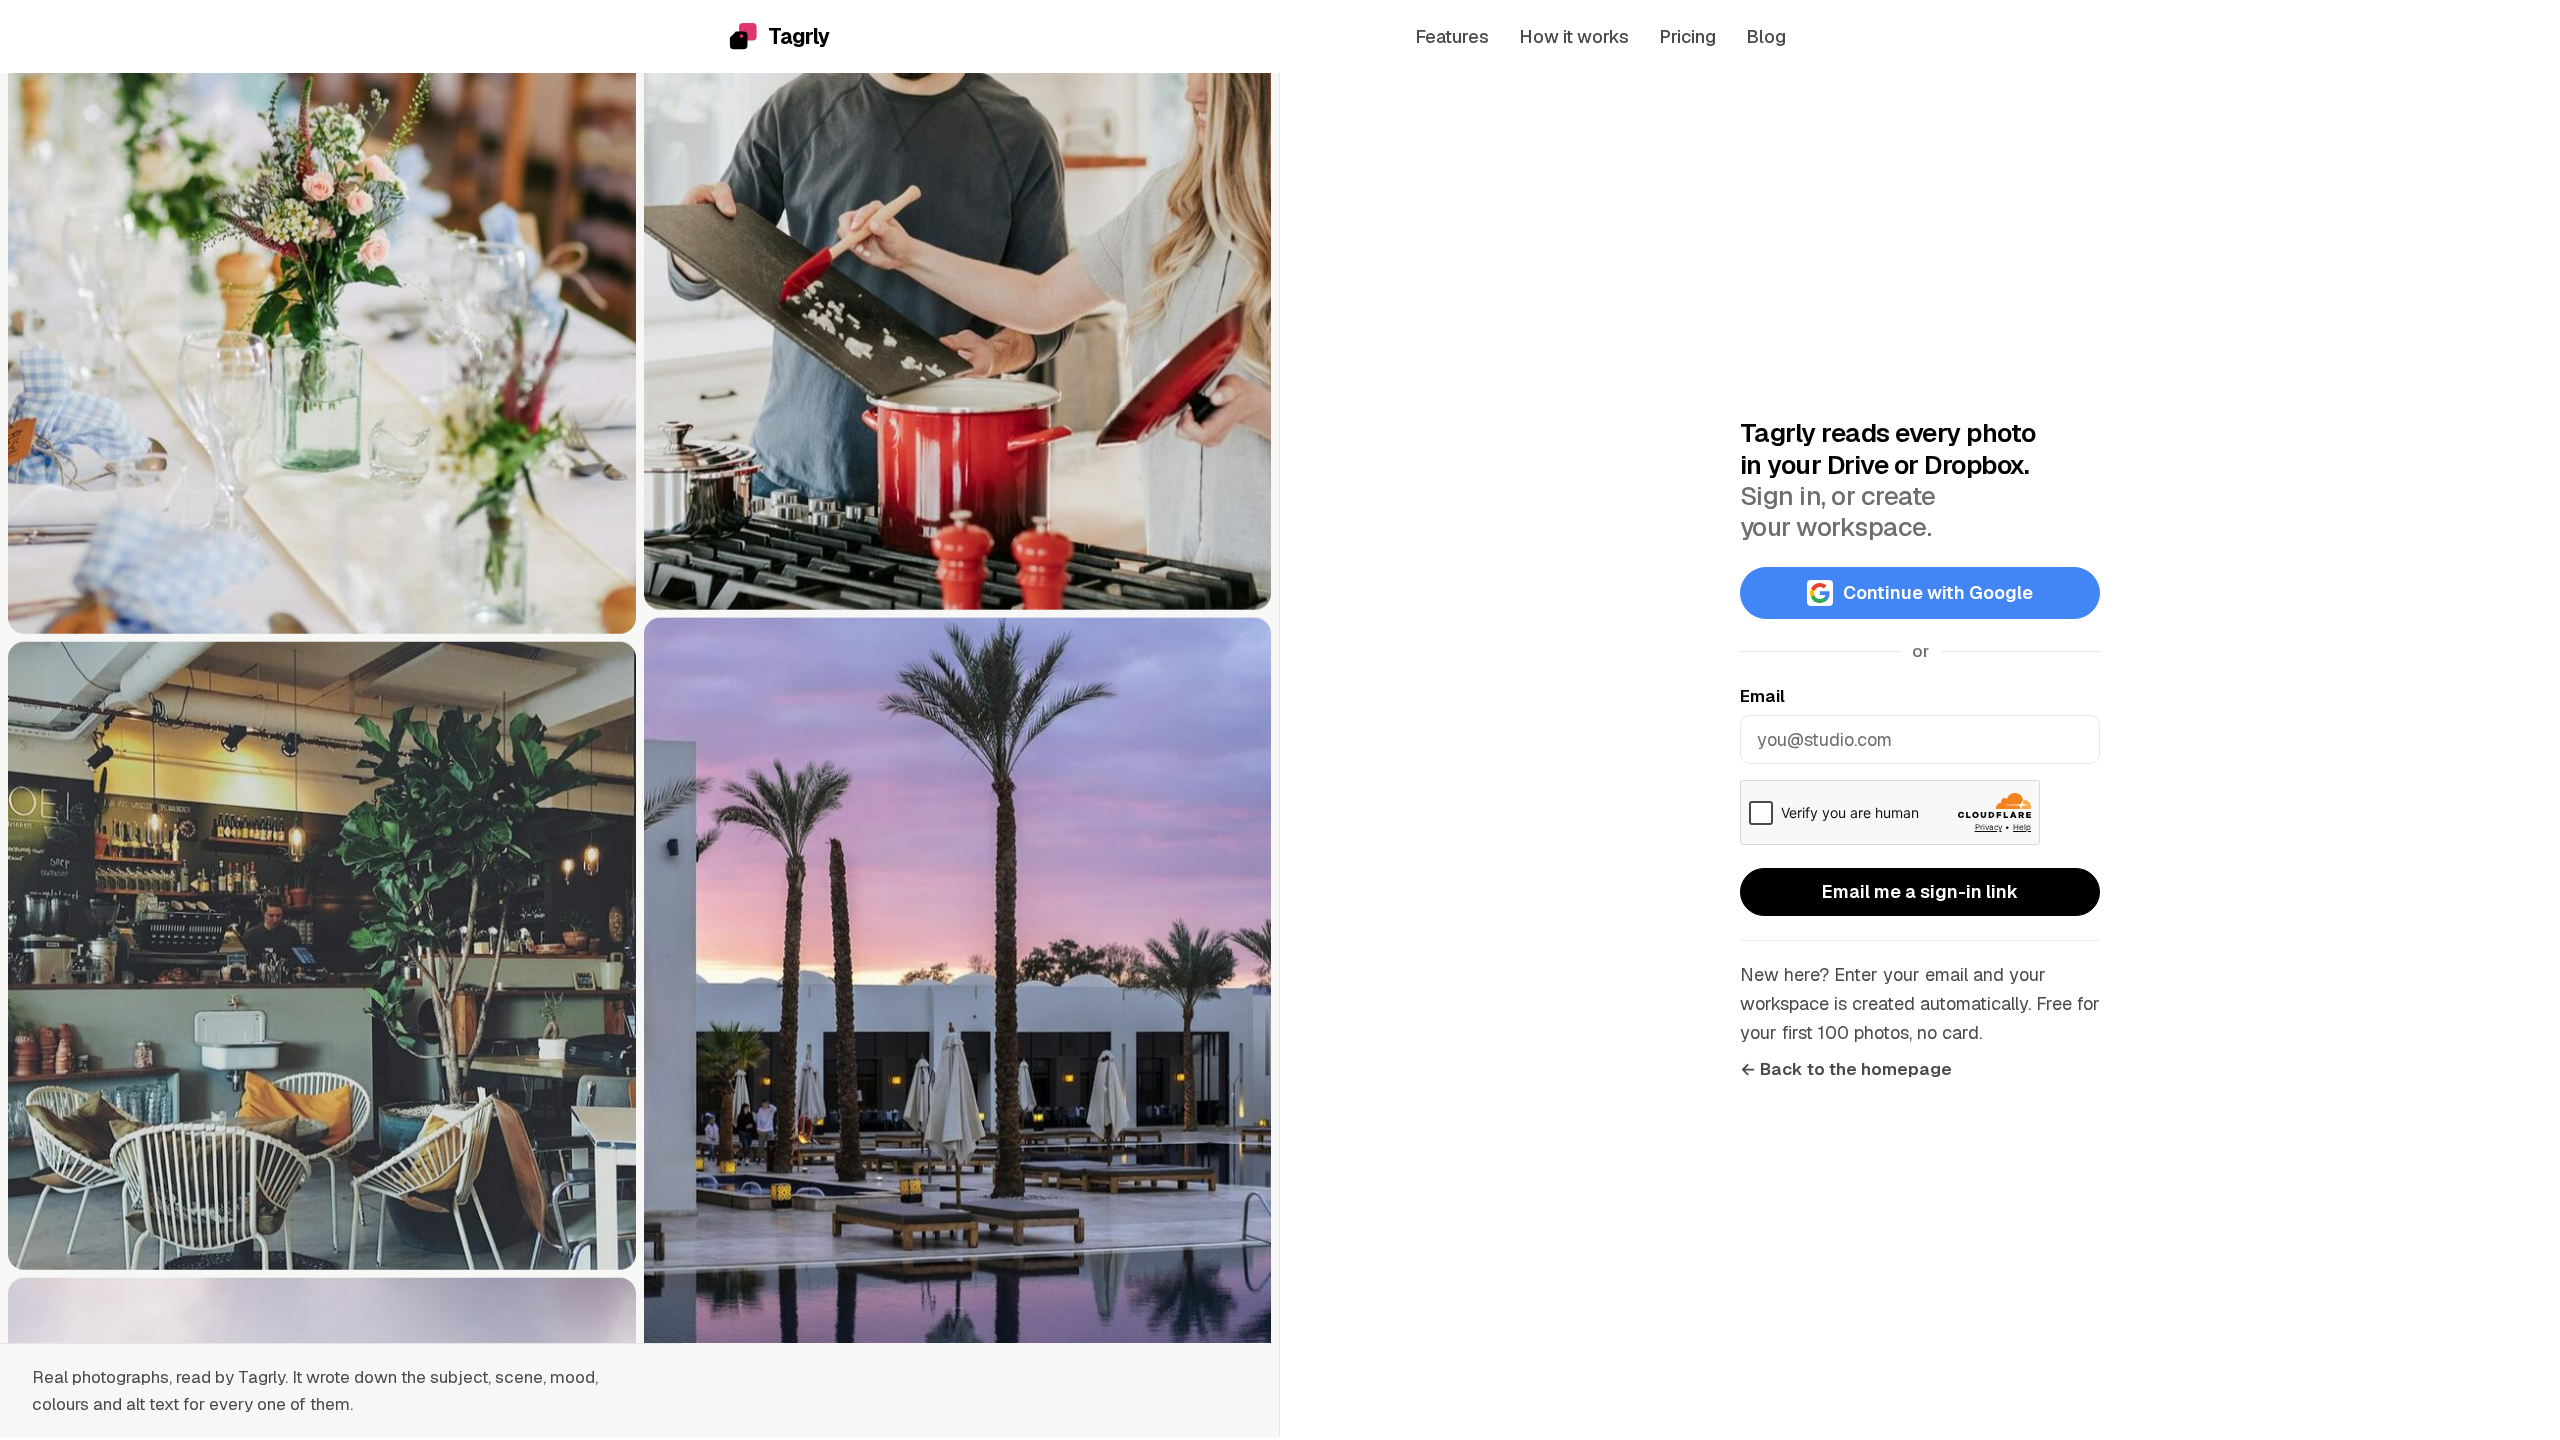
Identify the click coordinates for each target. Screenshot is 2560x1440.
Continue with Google (1938, 592)
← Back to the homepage (1846, 1069)
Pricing (1687, 36)
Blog (1766, 36)
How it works (1574, 36)
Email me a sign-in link (1920, 891)
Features (1452, 36)
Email (1762, 696)
